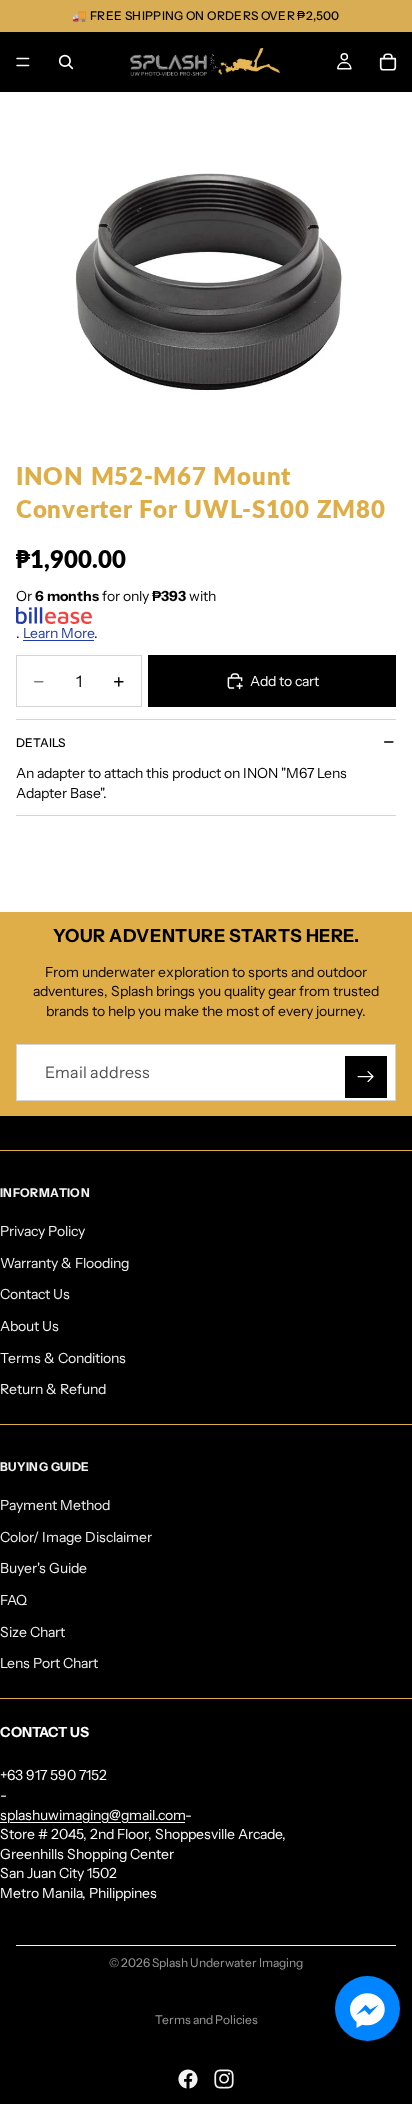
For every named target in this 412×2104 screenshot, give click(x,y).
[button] (367, 2008)
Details (40, 742)
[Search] (66, 62)
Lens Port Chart (49, 1663)
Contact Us (35, 1294)
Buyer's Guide (43, 1568)
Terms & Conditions (63, 1357)
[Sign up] (366, 1077)
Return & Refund (53, 1389)
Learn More (58, 633)
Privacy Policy (42, 1231)
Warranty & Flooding (64, 1263)
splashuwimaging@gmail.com (92, 1814)
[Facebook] (188, 2079)
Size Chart (32, 1631)
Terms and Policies (206, 2019)
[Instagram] (224, 2079)
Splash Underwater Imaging (227, 1962)
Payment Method (55, 1505)
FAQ (13, 1600)
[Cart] (388, 62)
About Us (29, 1326)
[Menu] (23, 62)
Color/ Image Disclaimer (76, 1537)
